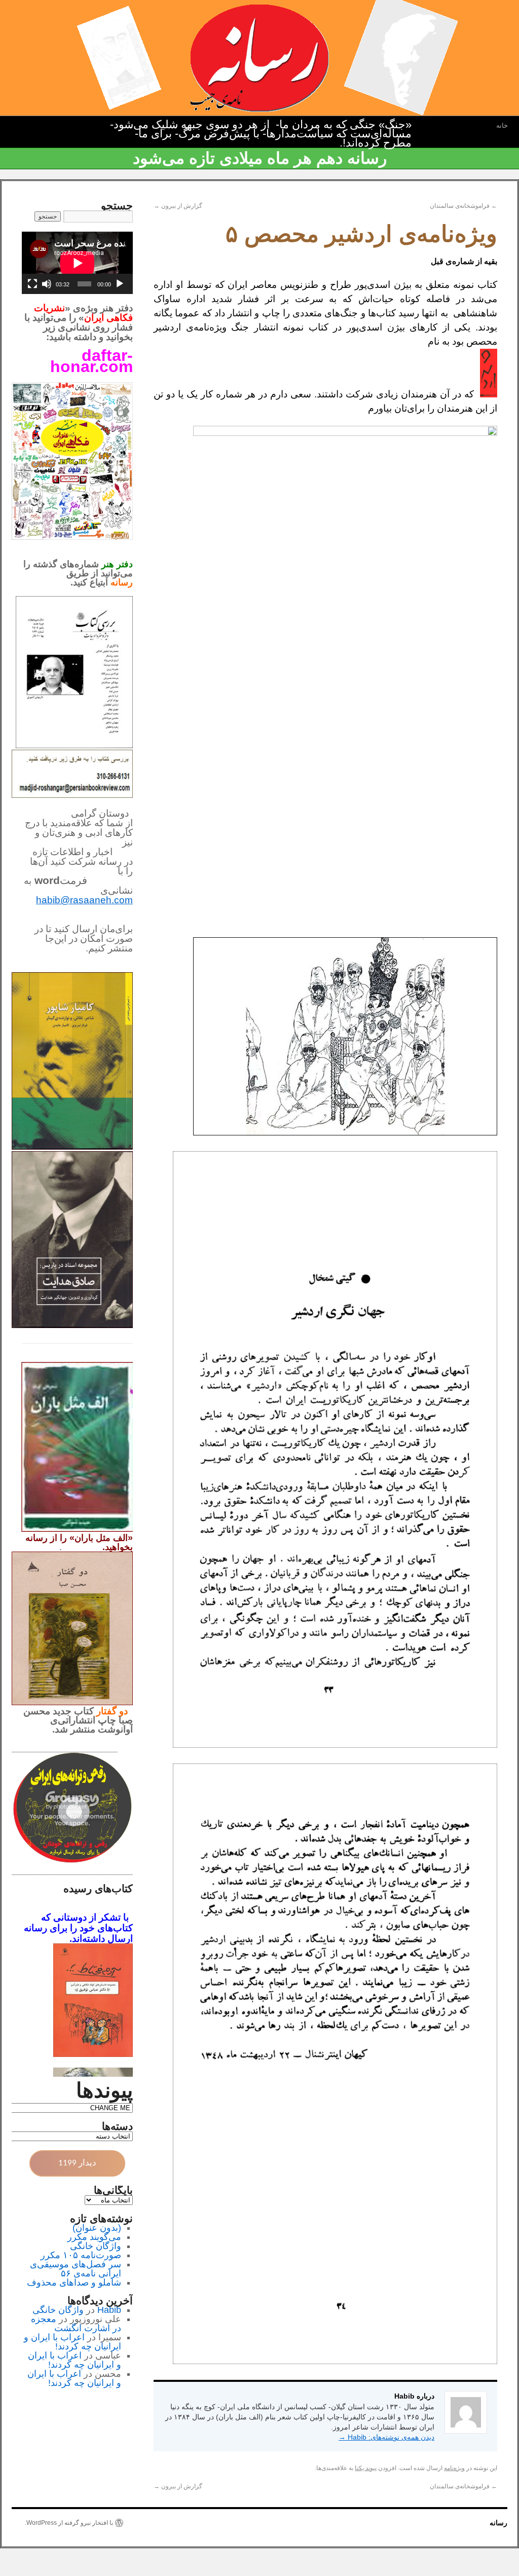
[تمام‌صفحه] (32, 284)
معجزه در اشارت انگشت (76, 2324)
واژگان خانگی (96, 2246)
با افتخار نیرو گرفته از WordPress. (69, 2523)
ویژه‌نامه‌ (454, 2468)
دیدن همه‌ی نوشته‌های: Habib (386, 2437)
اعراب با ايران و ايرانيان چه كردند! (72, 2342)
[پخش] (120, 284)
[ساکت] (47, 284)
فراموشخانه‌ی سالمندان (464, 206)
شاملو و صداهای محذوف (74, 2283)
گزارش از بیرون (178, 206)
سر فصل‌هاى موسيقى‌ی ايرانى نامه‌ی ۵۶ (76, 2269)
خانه (502, 125)
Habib (109, 2310)
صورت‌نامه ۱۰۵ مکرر (81, 2255)
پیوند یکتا (366, 2468)
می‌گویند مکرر (94, 2237)
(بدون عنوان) (97, 2228)
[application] (77, 263)
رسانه (498, 2523)
